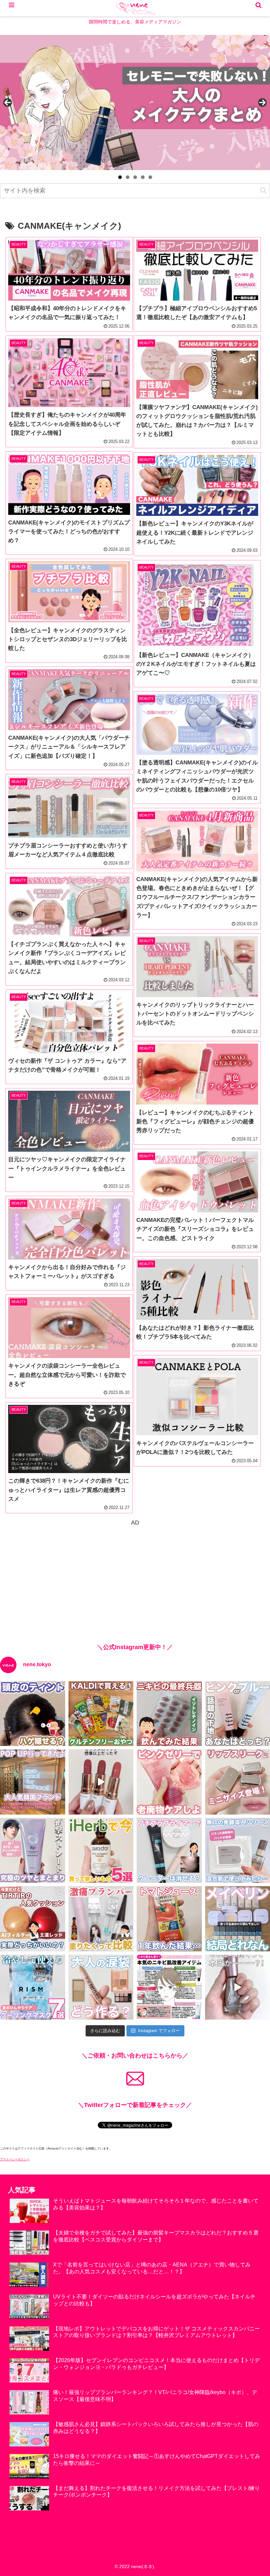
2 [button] (128, 177)
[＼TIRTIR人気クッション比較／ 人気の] (33, 1919)
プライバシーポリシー (15, 2159)
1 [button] (120, 177)
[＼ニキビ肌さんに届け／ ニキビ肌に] (169, 1987)
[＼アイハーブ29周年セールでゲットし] (101, 1851)
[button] (263, 190)
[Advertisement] (135, 1574)
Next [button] (262, 103)
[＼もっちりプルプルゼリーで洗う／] (169, 1782)
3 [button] (135, 177)
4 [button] (143, 177)
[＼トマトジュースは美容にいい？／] (169, 1919)
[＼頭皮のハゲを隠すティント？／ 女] (33, 1714)
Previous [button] (8, 103)
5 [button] (150, 177)
